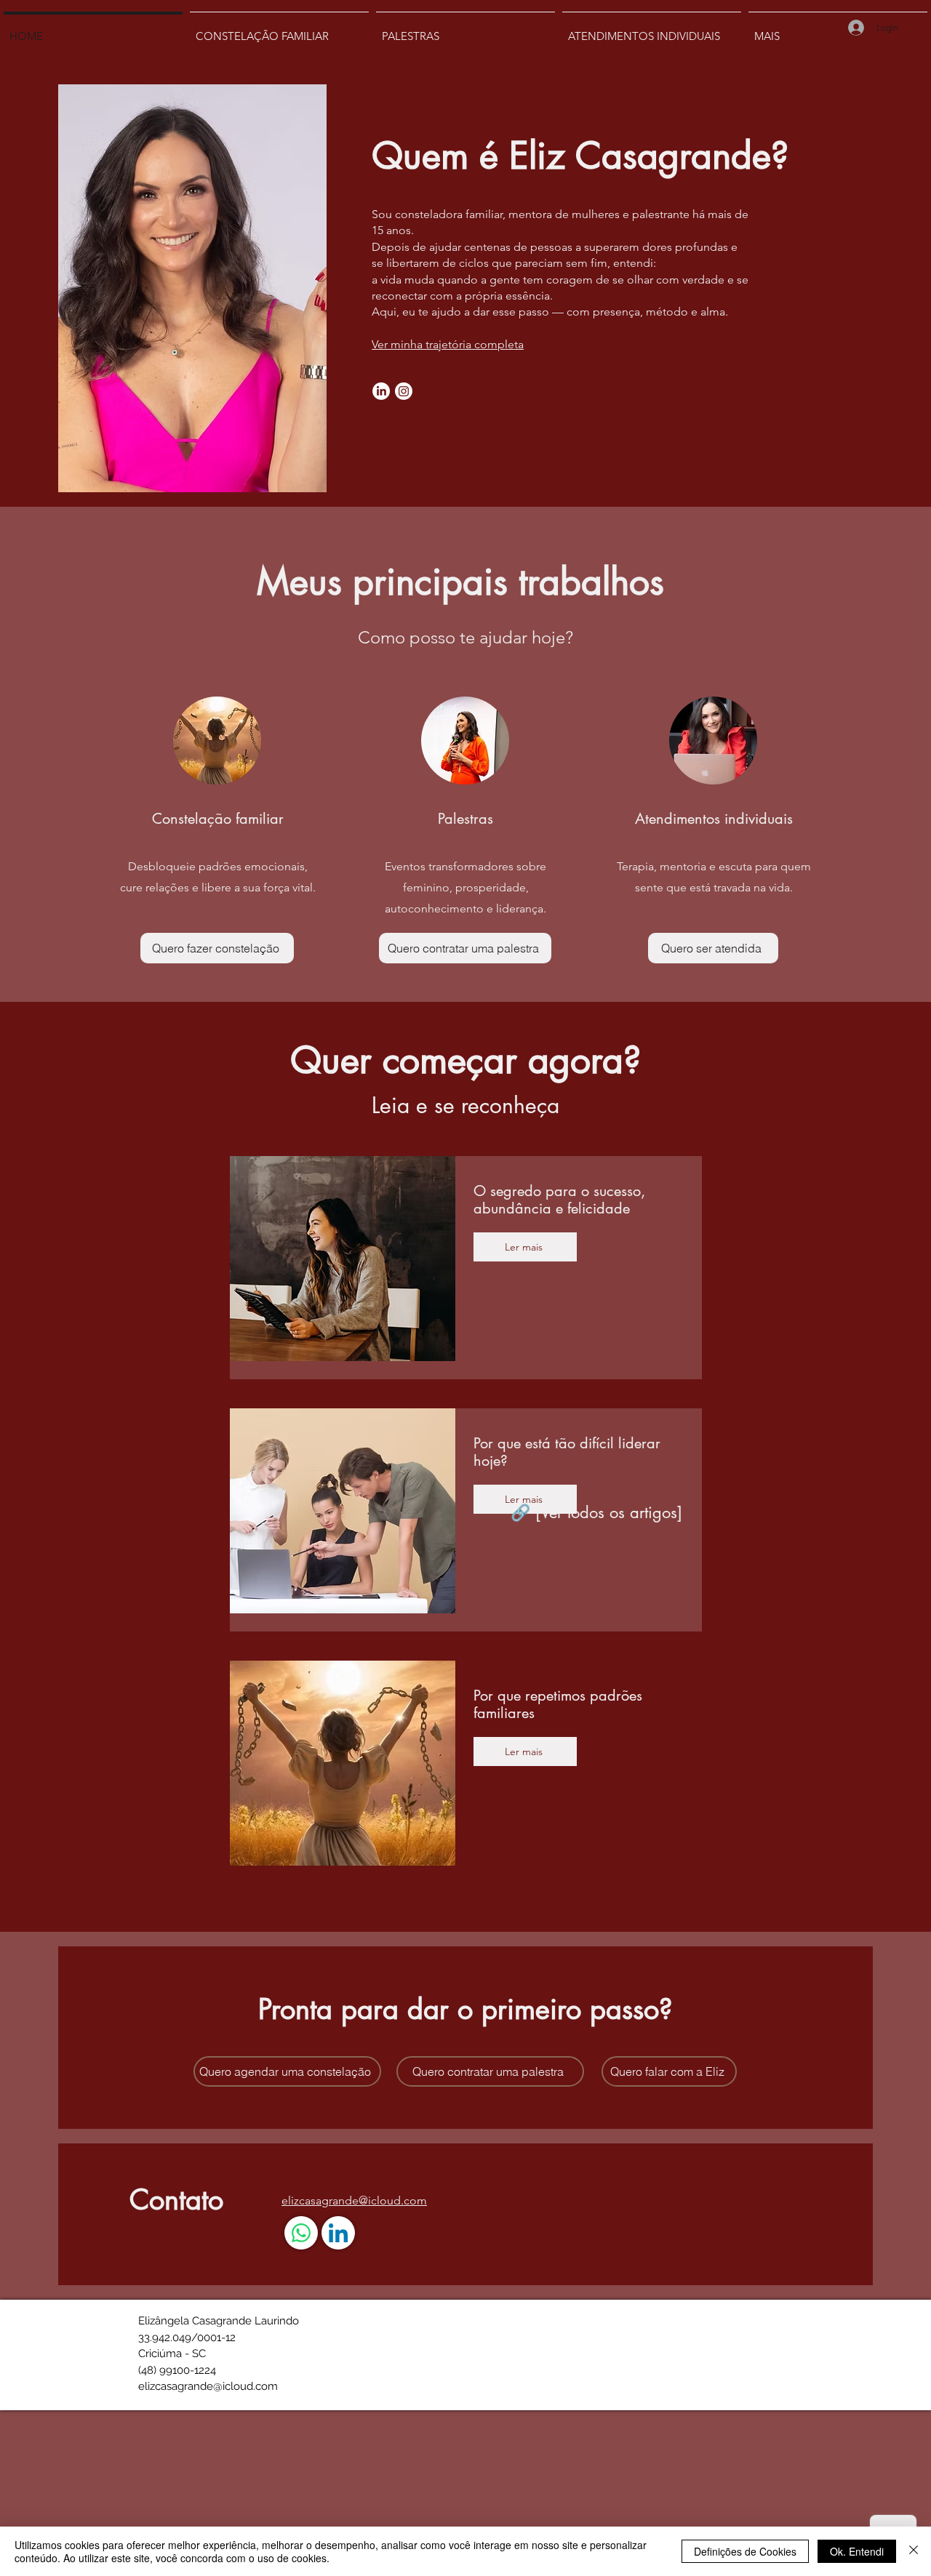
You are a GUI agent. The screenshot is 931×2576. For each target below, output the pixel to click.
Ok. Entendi (857, 2551)
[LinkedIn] (381, 391)
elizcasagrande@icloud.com (208, 2386)
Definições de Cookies (745, 2551)
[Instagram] (404, 391)
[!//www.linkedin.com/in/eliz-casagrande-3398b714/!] (338, 2233)
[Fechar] (914, 2551)
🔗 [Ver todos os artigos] (596, 1512)
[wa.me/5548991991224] (301, 2233)
